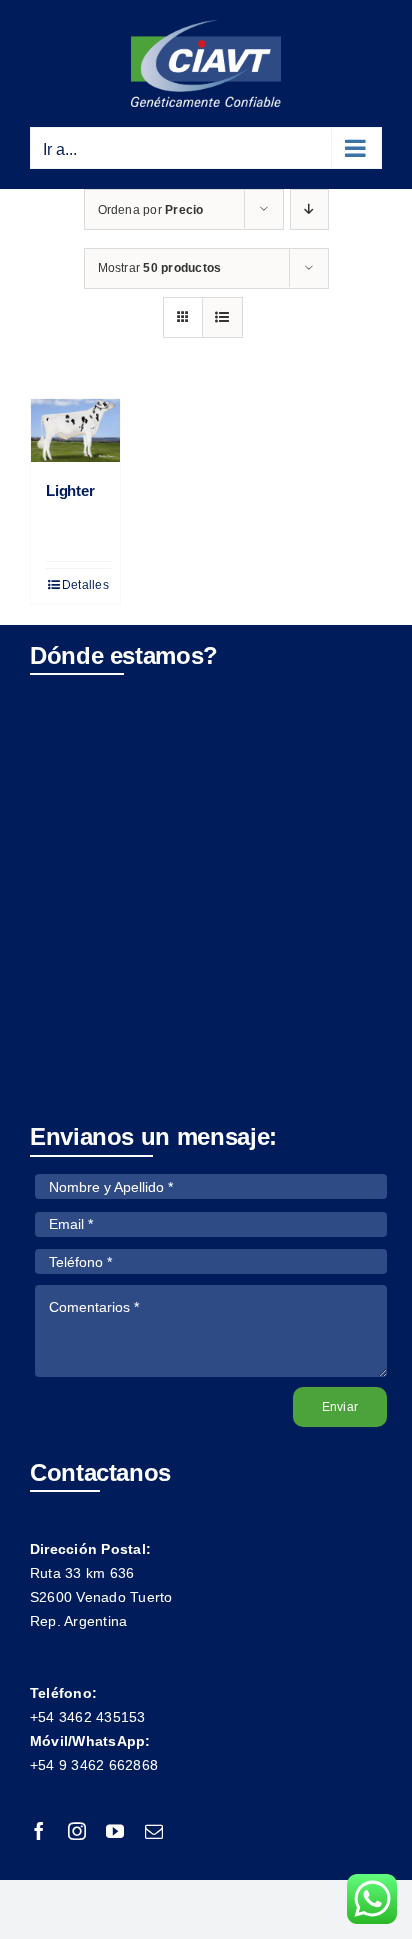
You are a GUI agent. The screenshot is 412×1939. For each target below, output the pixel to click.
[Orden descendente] (309, 209)
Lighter (70, 490)
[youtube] (115, 1831)
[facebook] (39, 1831)
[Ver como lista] (222, 317)
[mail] (154, 1831)
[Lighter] (75, 430)
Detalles (85, 585)
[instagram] (77, 1831)
